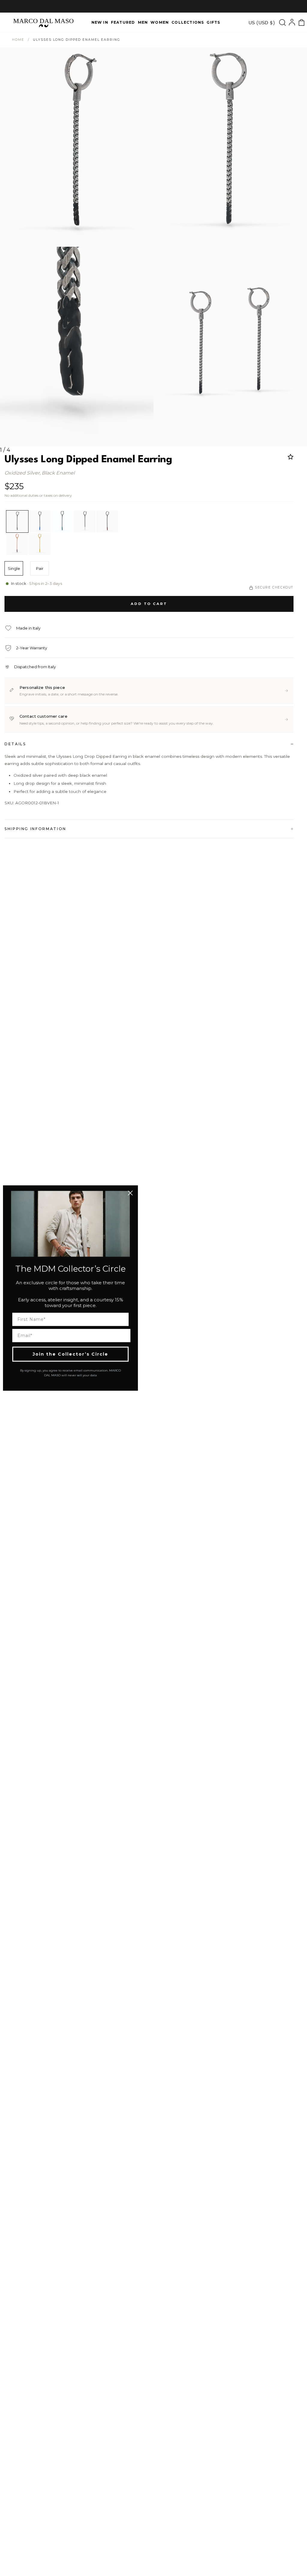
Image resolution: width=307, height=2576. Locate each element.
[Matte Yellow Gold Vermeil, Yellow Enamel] (40, 544)
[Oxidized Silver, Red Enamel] (107, 521)
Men (143, 22)
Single (14, 568)
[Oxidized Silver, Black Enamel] (17, 521)
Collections (188, 22)
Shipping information (35, 829)
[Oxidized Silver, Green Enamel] (62, 521)
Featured (123, 22)
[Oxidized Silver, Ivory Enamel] (85, 521)
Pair (40, 568)
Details (15, 744)
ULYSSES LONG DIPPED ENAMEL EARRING (76, 40)
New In (100, 22)
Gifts (213, 22)
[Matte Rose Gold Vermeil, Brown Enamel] (17, 544)
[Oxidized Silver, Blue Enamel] (40, 521)
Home (18, 40)
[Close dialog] (130, 1193)
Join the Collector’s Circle (70, 1354)
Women (160, 22)
